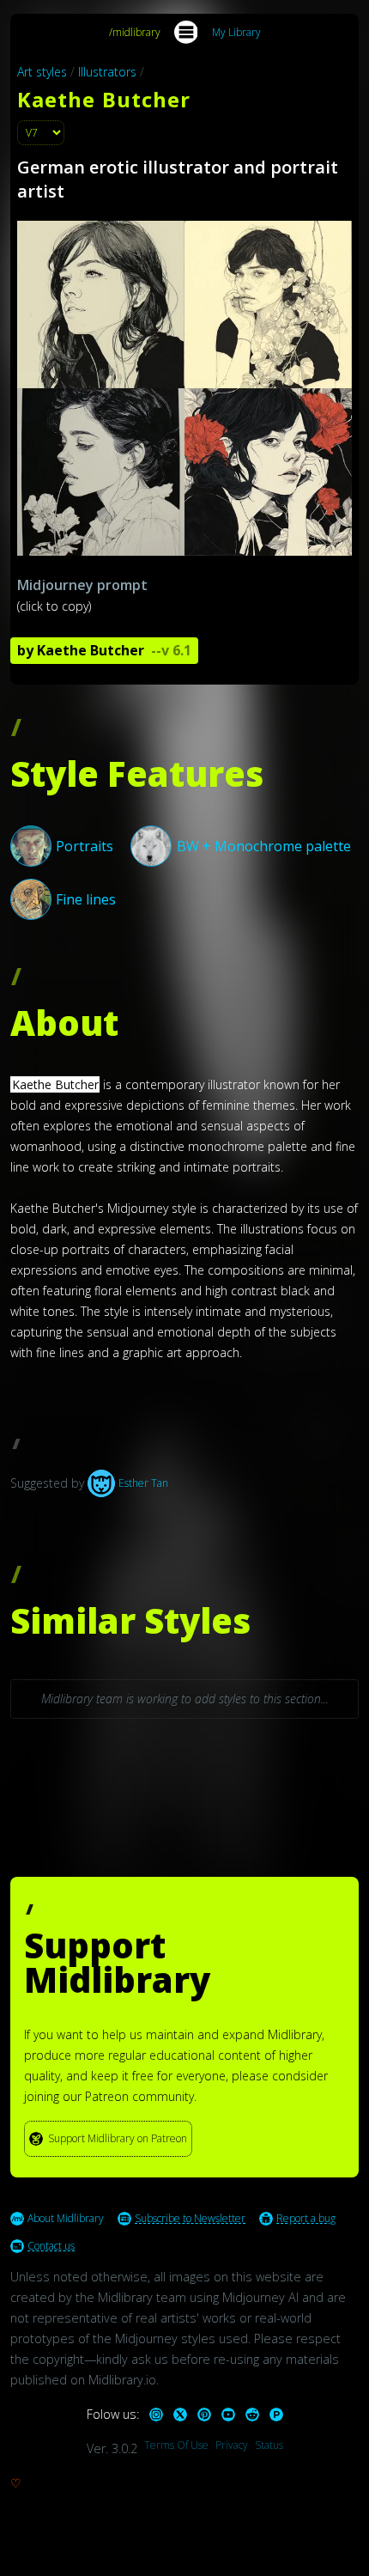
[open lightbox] (184, 388)
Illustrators (107, 72)
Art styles (42, 72)
